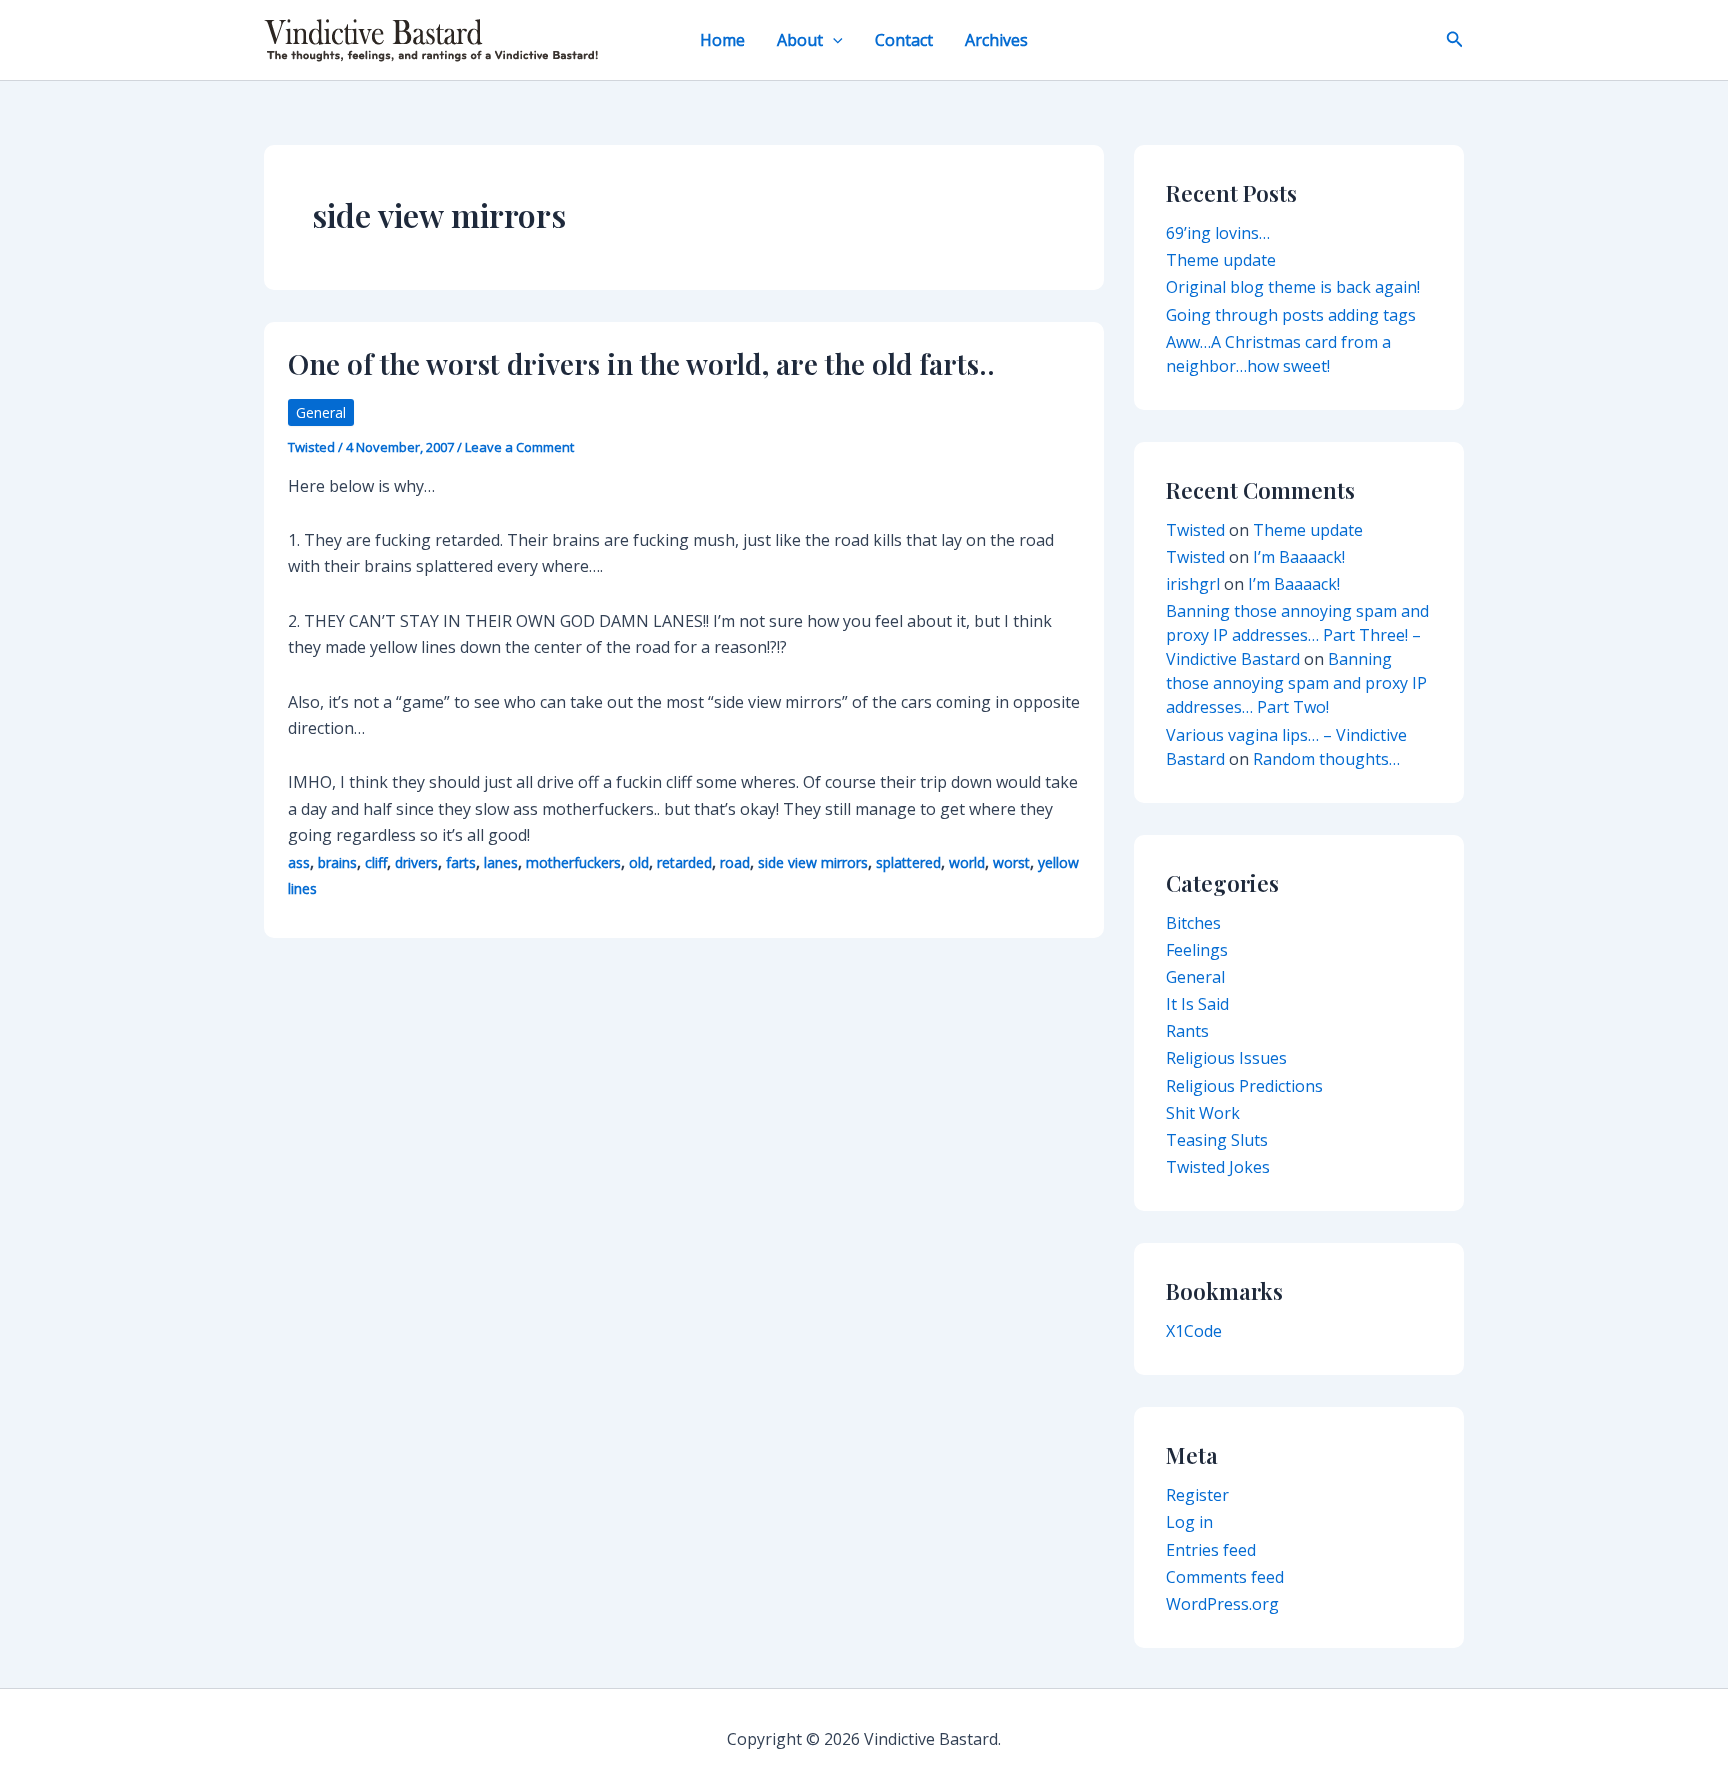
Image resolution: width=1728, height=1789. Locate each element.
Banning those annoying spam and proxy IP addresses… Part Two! (1296, 683)
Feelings (1197, 950)
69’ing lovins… (1218, 233)
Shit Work (1203, 1113)
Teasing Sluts (1217, 1140)
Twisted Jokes (1218, 1167)
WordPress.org (1222, 1604)
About (800, 40)
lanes (501, 862)
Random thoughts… (1326, 759)
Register (1197, 1495)
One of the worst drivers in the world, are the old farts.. (641, 363)
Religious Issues (1226, 1058)
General (321, 412)
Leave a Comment (519, 447)
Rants (1187, 1031)
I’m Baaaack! (1299, 557)
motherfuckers (573, 862)
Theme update (1221, 260)
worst (1011, 862)
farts (461, 862)
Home (722, 40)
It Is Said (1197, 1004)
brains (337, 862)
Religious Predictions (1244, 1086)
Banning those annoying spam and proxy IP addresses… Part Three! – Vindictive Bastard (1297, 635)
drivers (416, 862)
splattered (908, 862)
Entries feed (1211, 1550)
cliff (376, 862)
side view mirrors (813, 862)
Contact (904, 40)
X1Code (1194, 1331)
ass (299, 862)
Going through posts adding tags (1291, 315)
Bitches (1193, 923)
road (735, 862)
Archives (996, 40)
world (967, 862)
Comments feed (1225, 1577)
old (639, 862)
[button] (833, 40)
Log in (1189, 1522)
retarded (684, 862)
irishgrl (1193, 584)
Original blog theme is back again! (1293, 287)
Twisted (1195, 530)
